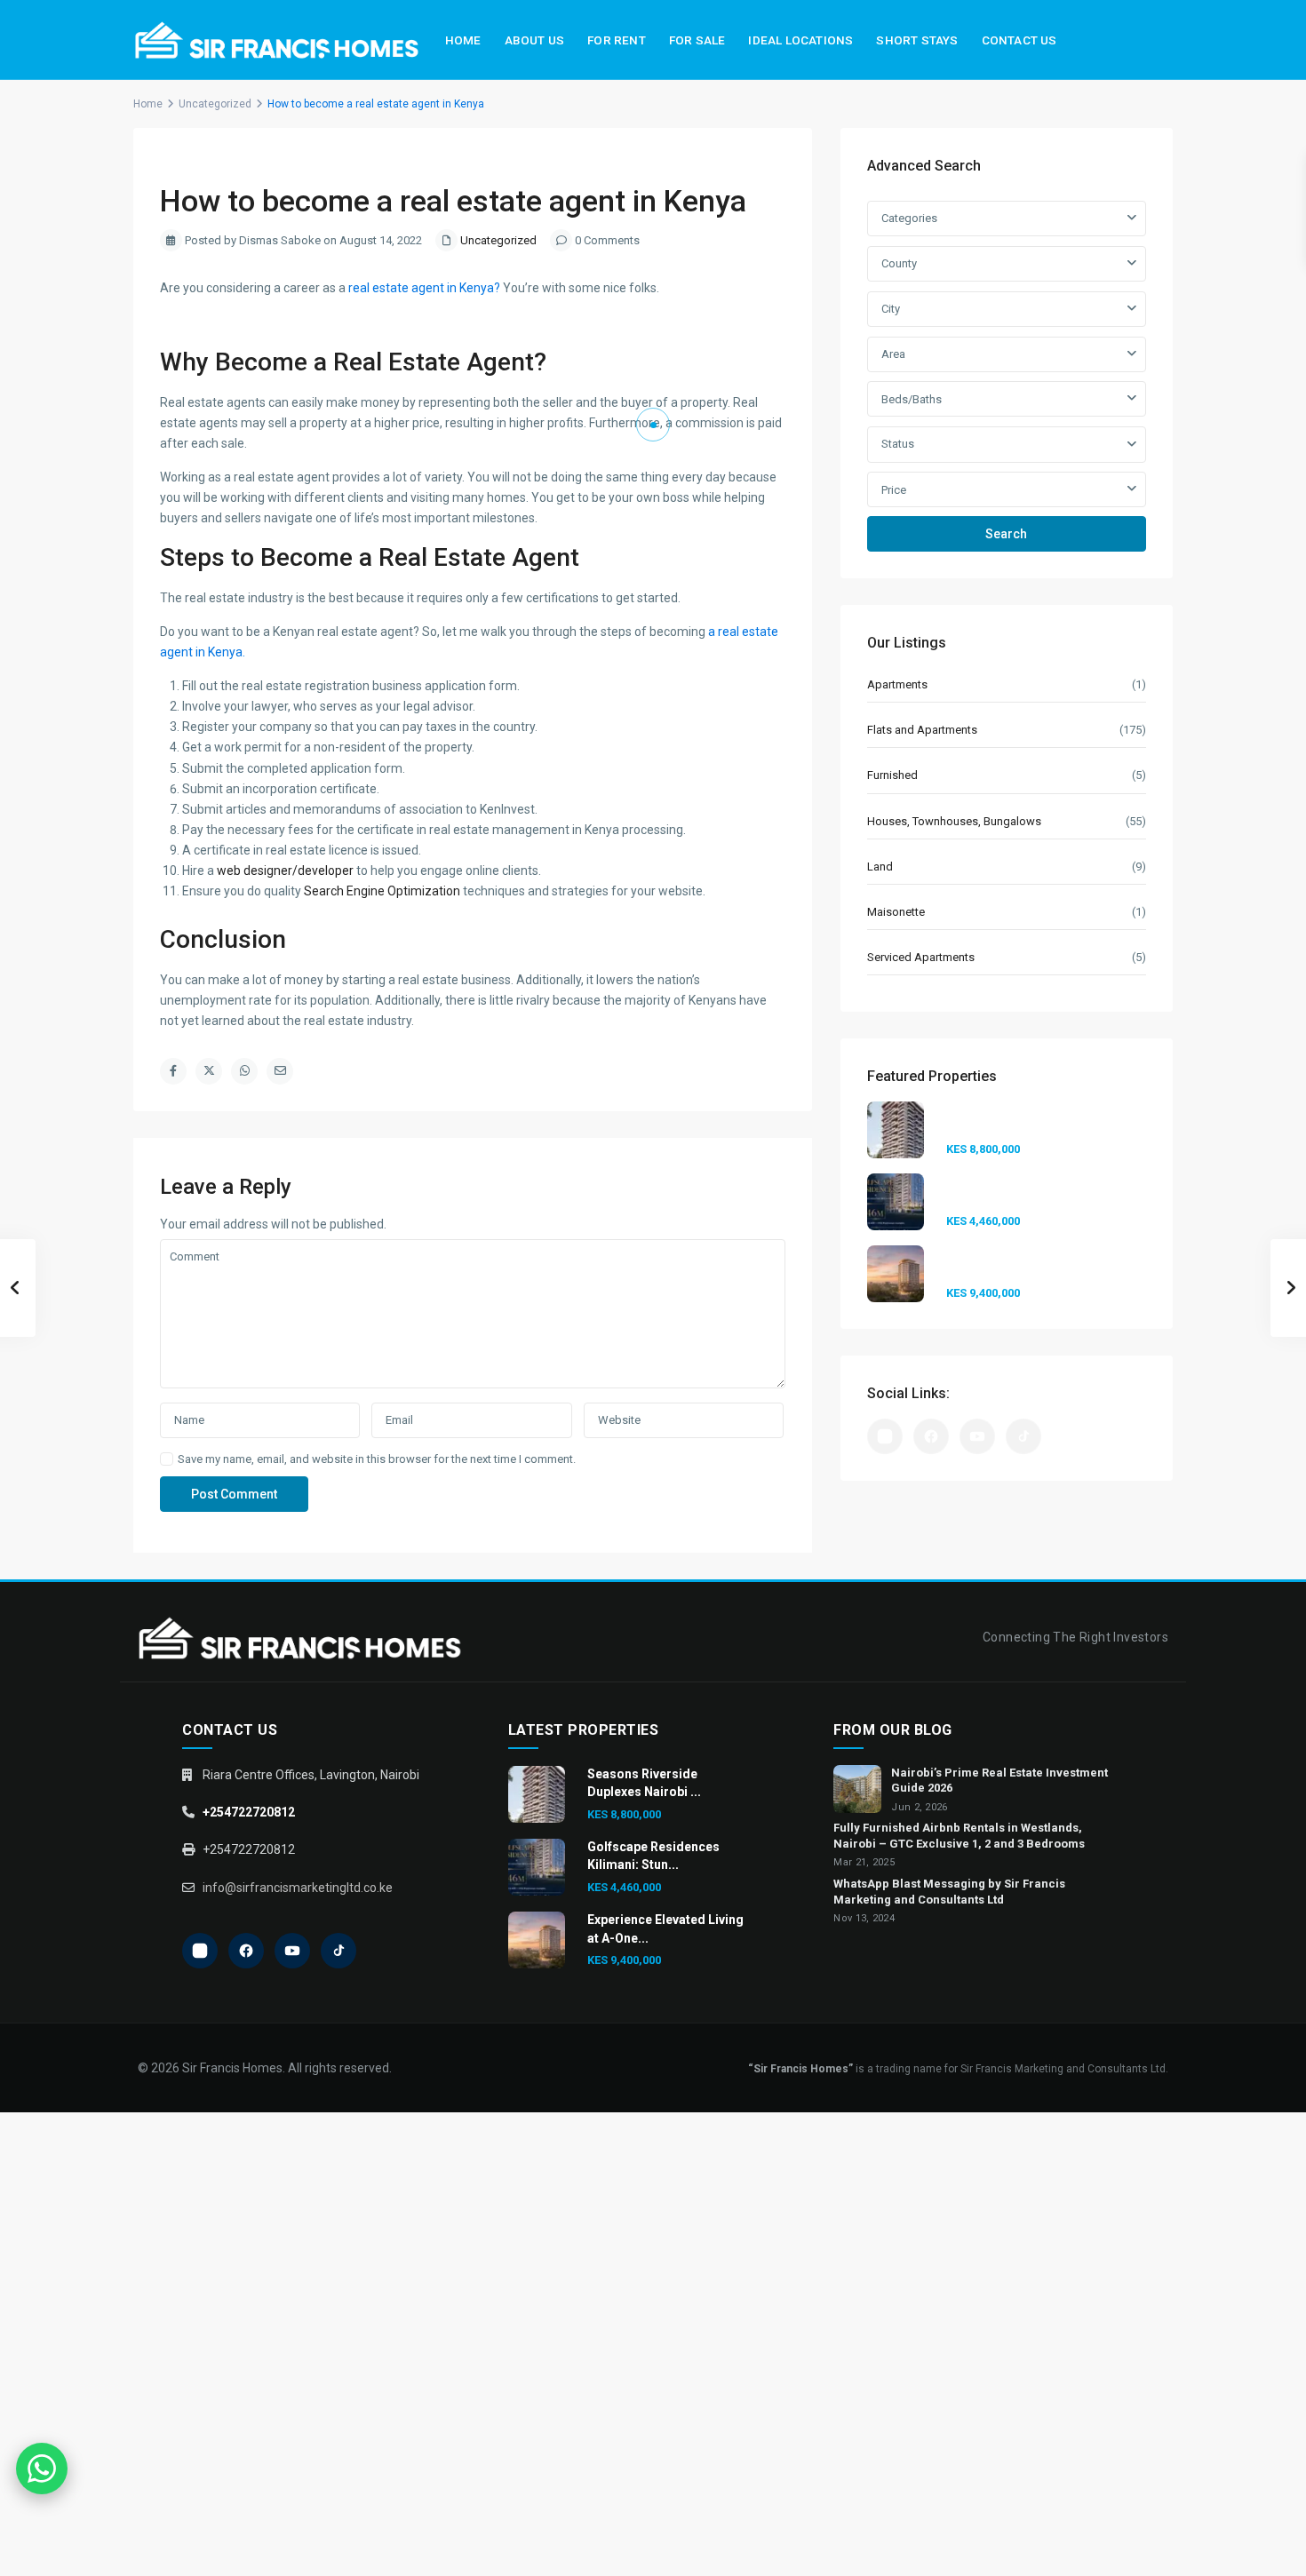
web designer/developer (285, 871)
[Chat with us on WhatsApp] (42, 2469)
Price (894, 490)
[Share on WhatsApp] (244, 1071)
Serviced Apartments (921, 957)
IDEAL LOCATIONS (800, 40)
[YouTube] (977, 1436)
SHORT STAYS (917, 40)
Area (893, 354)
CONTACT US (1019, 40)
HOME (463, 40)
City (891, 309)
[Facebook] (931, 1436)
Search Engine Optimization (382, 891)
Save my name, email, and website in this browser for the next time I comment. (377, 1459)
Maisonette (896, 912)
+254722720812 (249, 1812)
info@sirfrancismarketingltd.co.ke (298, 1888)
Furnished (892, 775)
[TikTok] (1023, 1436)
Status (898, 444)
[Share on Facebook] (173, 1071)
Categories (909, 218)
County (899, 263)
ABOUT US (535, 40)
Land (880, 867)
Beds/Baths (912, 399)
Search (1006, 534)
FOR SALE (697, 40)
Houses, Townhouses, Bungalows (954, 821)
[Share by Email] (280, 1071)
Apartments (897, 684)
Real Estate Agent (434, 362)
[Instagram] (885, 1436)
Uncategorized (215, 104)
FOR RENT (617, 40)
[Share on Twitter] (209, 1071)
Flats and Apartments (922, 730)
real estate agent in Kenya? (424, 288)
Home (148, 104)
